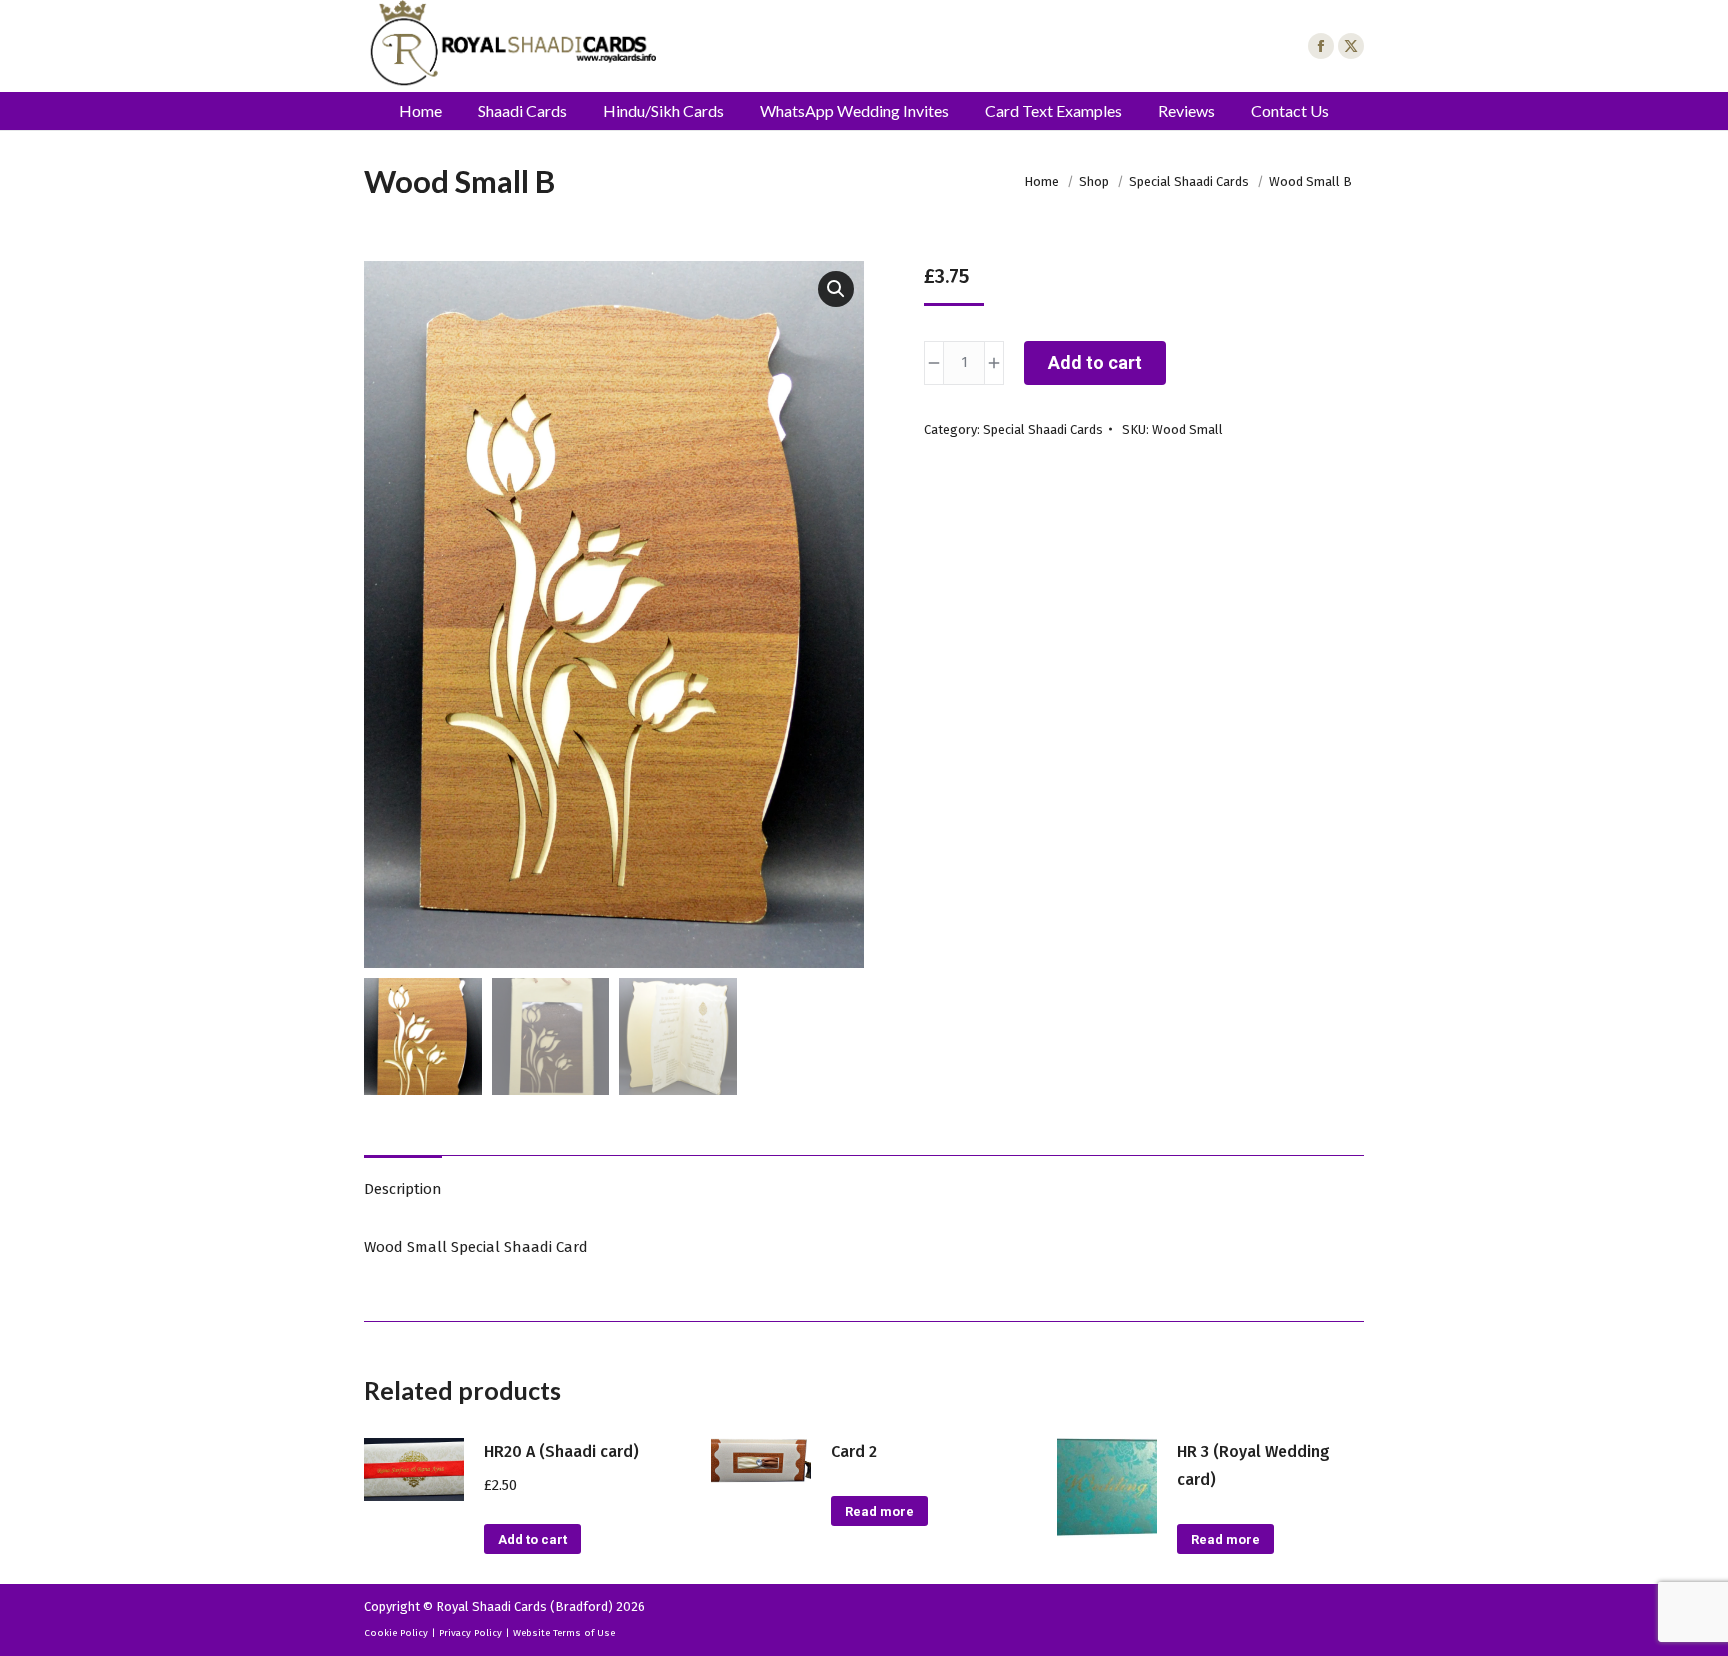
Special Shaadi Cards (1043, 429)
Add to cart (1095, 362)
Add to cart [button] (532, 1539)
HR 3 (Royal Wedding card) (1253, 1465)
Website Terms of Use (564, 1633)
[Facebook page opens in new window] (1321, 46)
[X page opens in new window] (1351, 46)
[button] (836, 289)
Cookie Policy (396, 1633)
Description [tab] (403, 1189)
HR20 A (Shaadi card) (561, 1451)
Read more (879, 1511)
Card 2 (854, 1451)
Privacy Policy (470, 1633)
